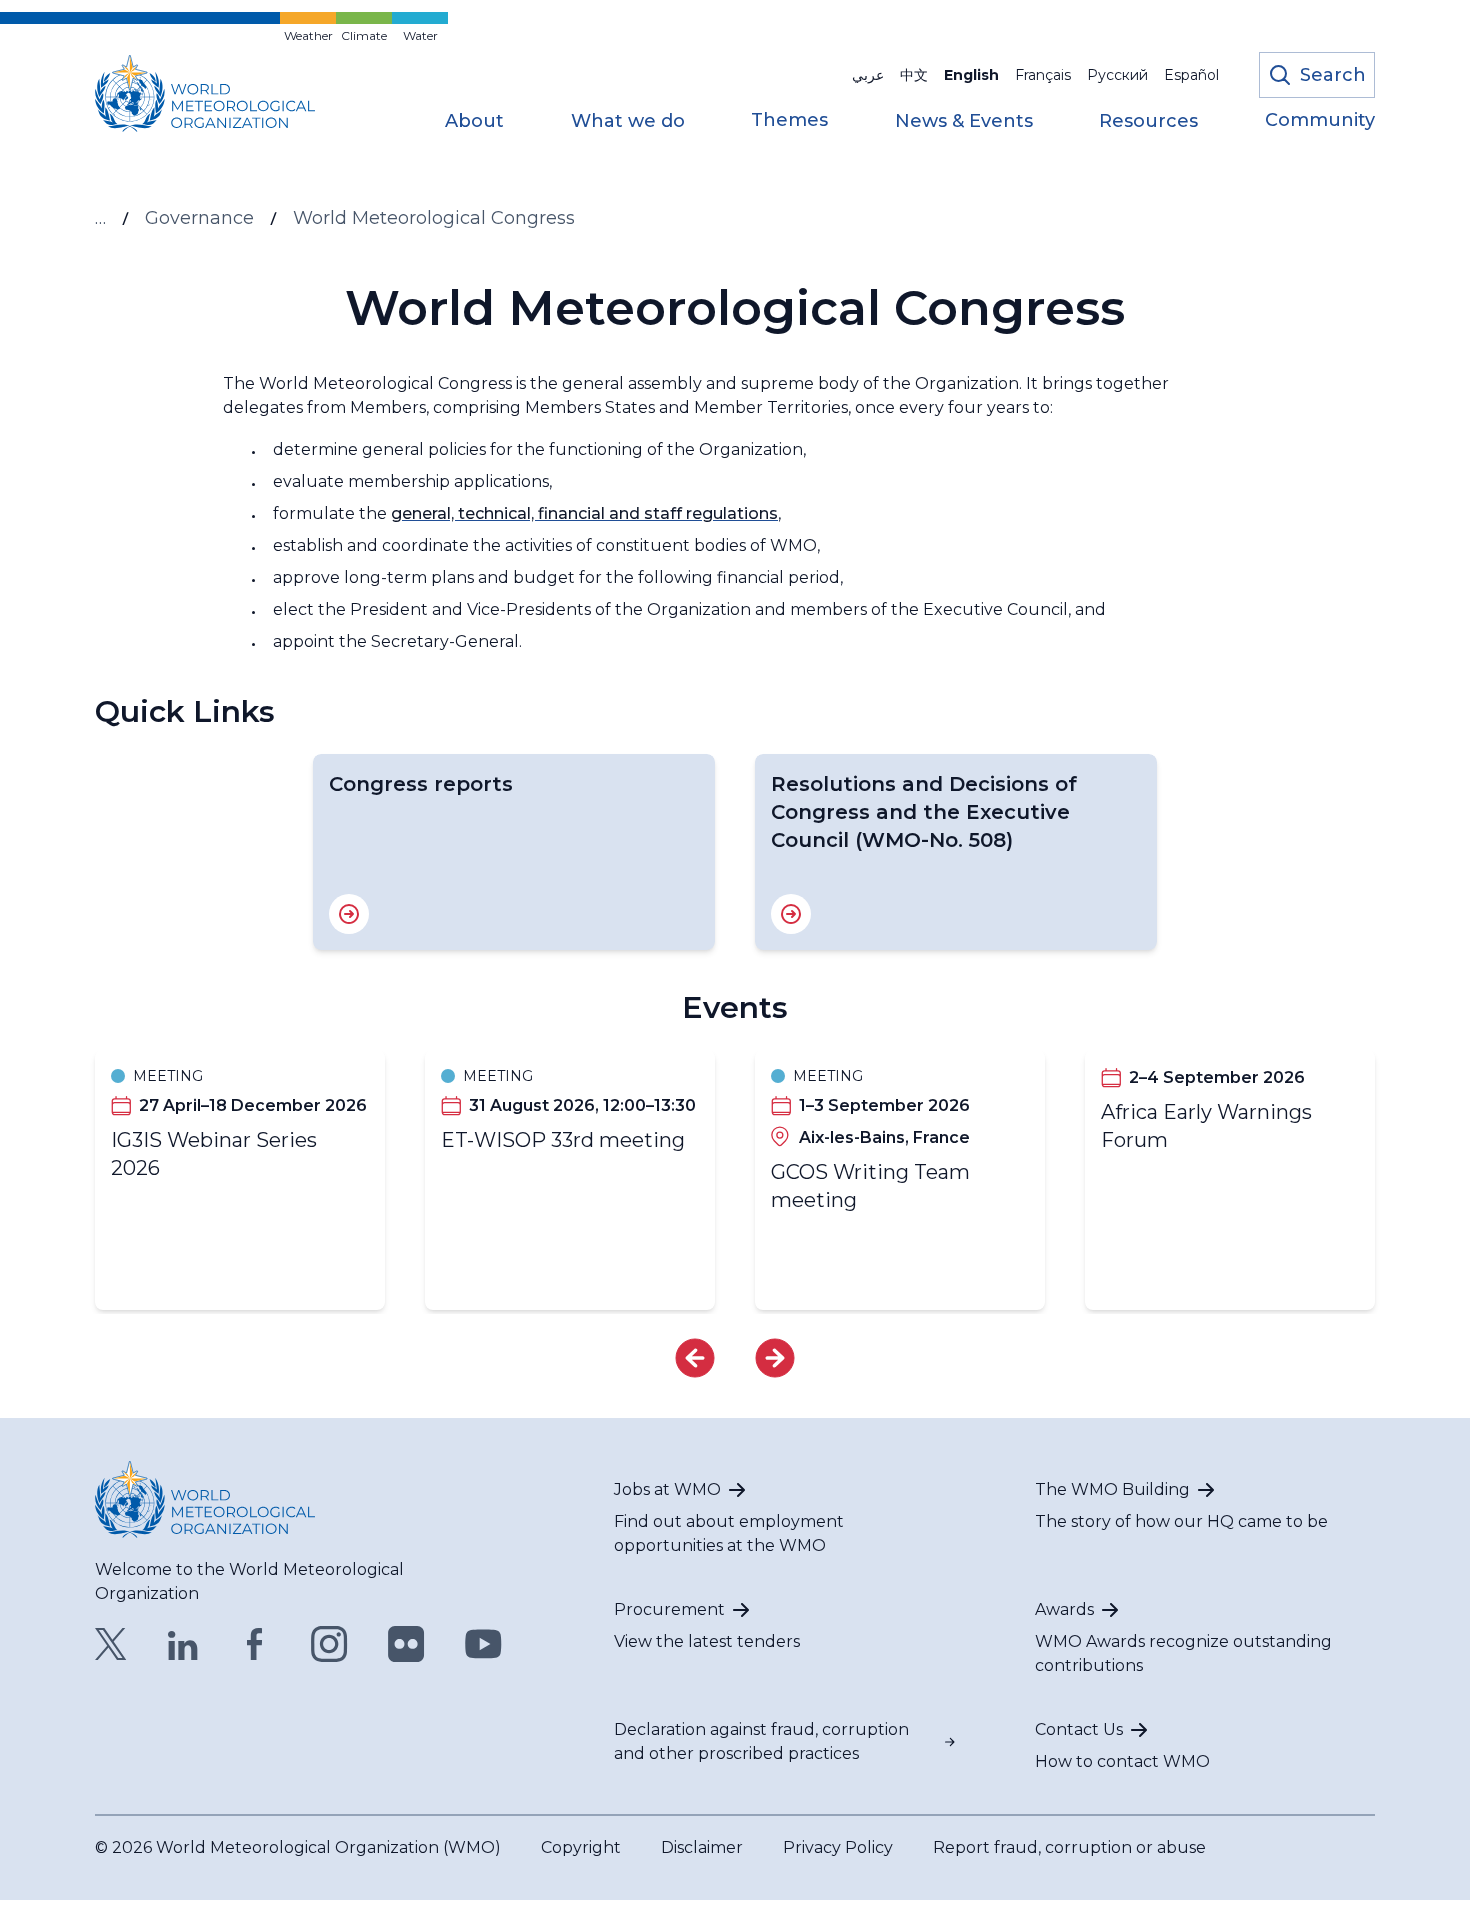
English (971, 75)
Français (1043, 75)
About (474, 122)
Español (1191, 75)
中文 (914, 75)
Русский (1117, 75)
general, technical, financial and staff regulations (584, 513)
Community (1320, 121)
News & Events (964, 122)
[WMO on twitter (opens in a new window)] (111, 1644)
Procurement (669, 1609)
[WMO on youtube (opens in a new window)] (483, 1644)
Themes (789, 121)
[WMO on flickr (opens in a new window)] (406, 1644)
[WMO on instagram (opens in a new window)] (329, 1644)
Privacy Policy (838, 1847)
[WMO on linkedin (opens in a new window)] (183, 1644)
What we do (628, 122)
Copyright (581, 1847)
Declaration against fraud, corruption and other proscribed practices (761, 1741)
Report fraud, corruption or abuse (1069, 1847)
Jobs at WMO (667, 1489)
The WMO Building (1112, 1489)
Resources (1148, 122)
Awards (1064, 1609)
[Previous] (695, 1358)
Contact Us (1079, 1729)
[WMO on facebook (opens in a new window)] (255, 1644)
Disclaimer (702, 1847)
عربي (868, 75)
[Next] (775, 1358)
